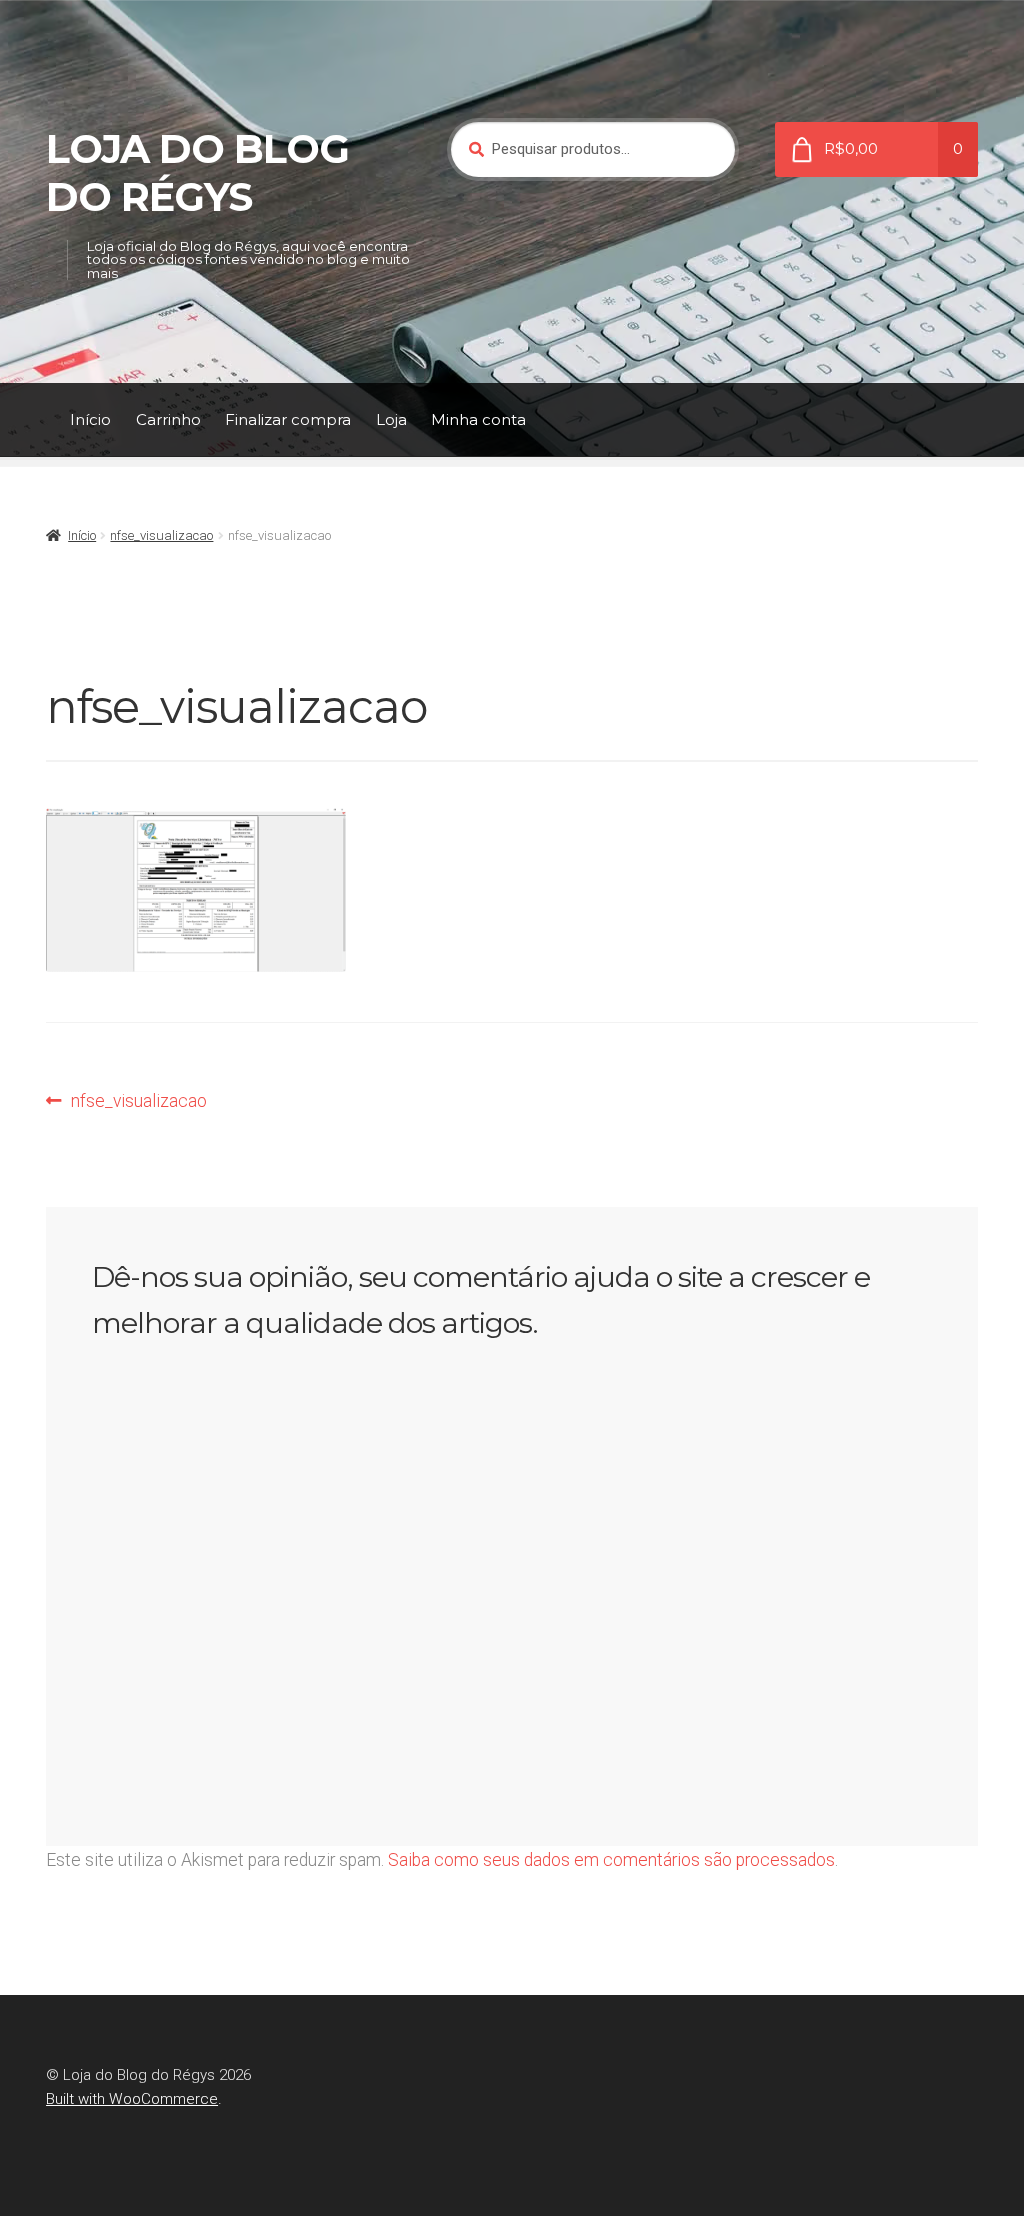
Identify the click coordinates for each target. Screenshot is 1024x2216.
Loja (391, 419)
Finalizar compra (288, 419)
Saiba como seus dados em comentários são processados (611, 1860)
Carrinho (168, 419)
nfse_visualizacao (161, 535)
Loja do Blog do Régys (197, 173)
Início (90, 419)
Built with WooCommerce (132, 2099)
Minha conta (478, 419)
